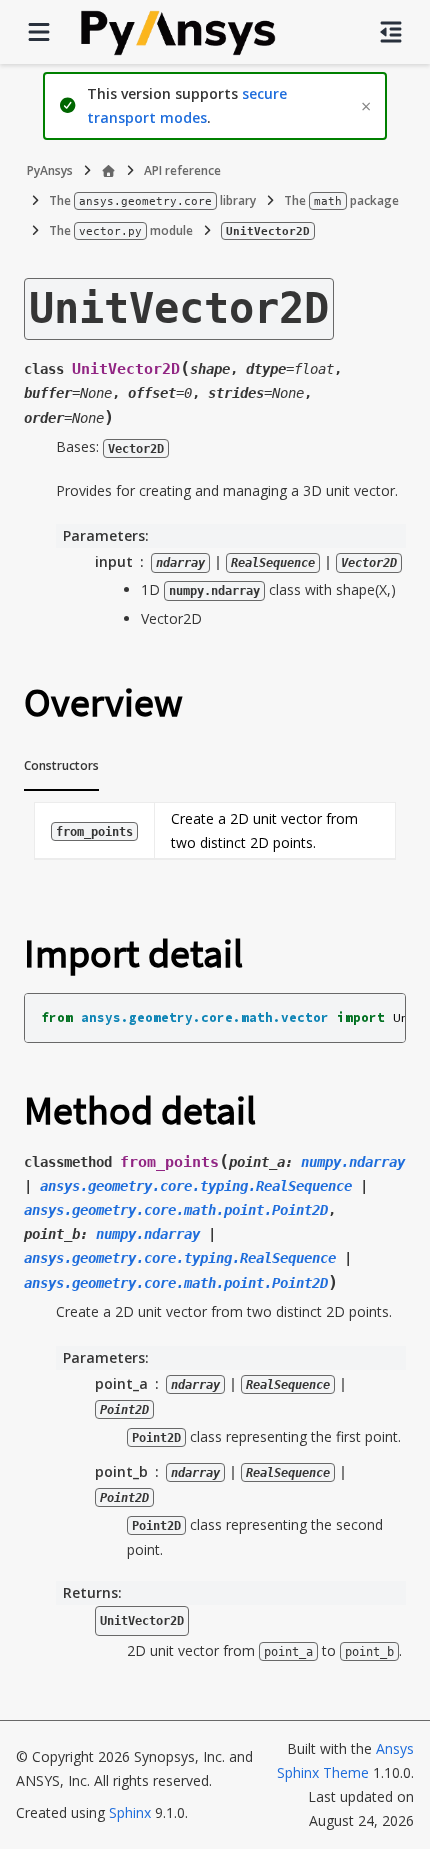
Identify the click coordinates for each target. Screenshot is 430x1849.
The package (341, 200)
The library (152, 200)
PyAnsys (50, 170)
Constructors (61, 765)
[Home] (108, 171)
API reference (182, 170)
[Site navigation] (39, 32)
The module (121, 230)
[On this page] (391, 32)
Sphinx (130, 1812)
